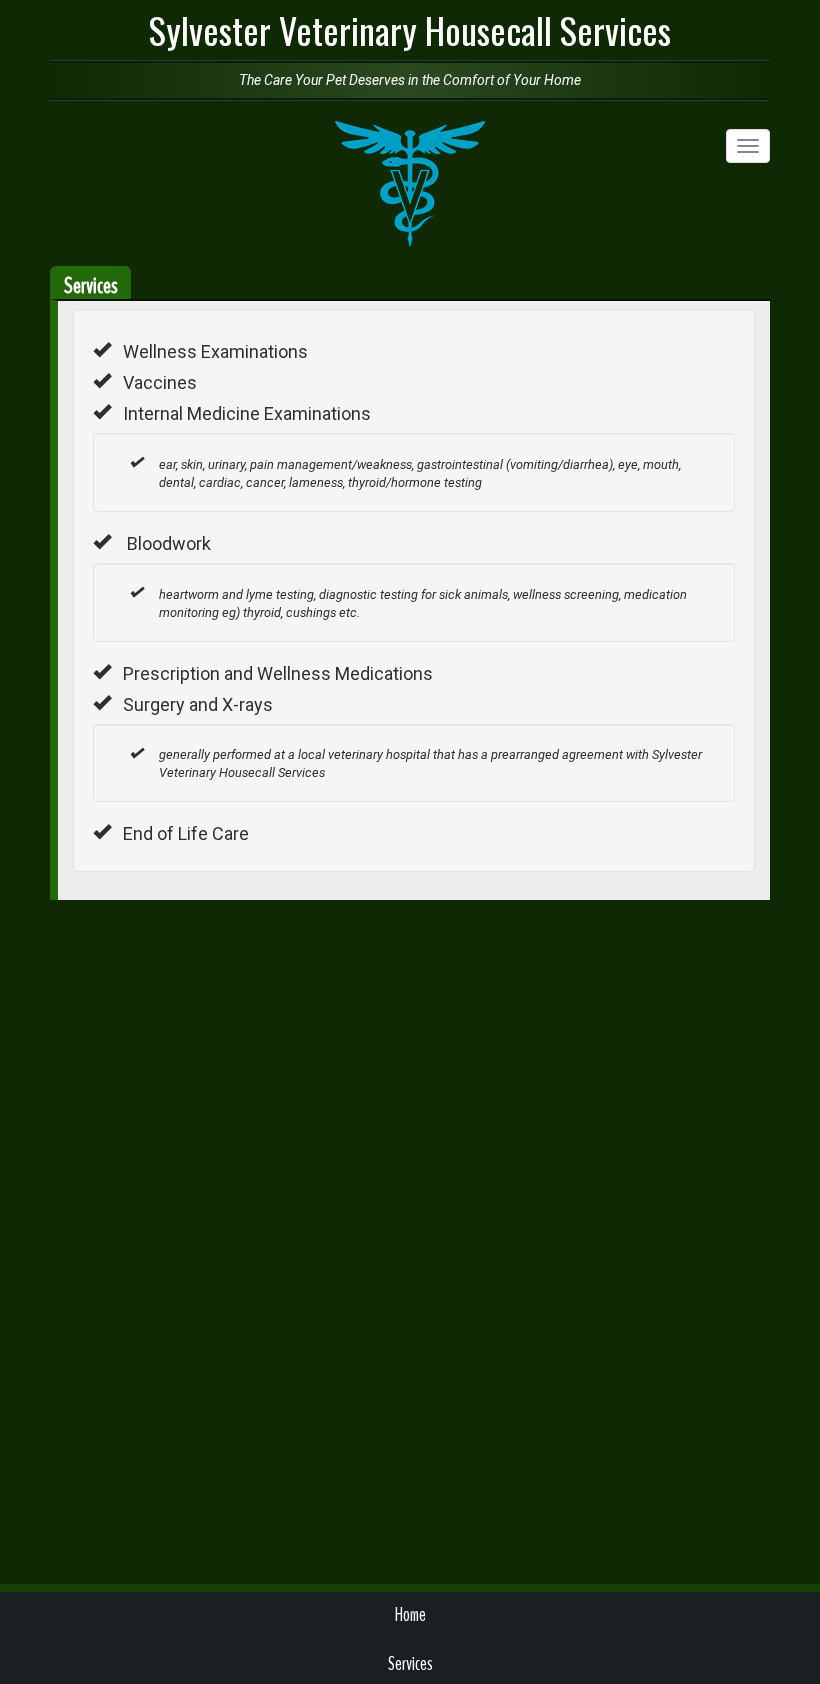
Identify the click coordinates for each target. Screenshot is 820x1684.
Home (410, 1615)
